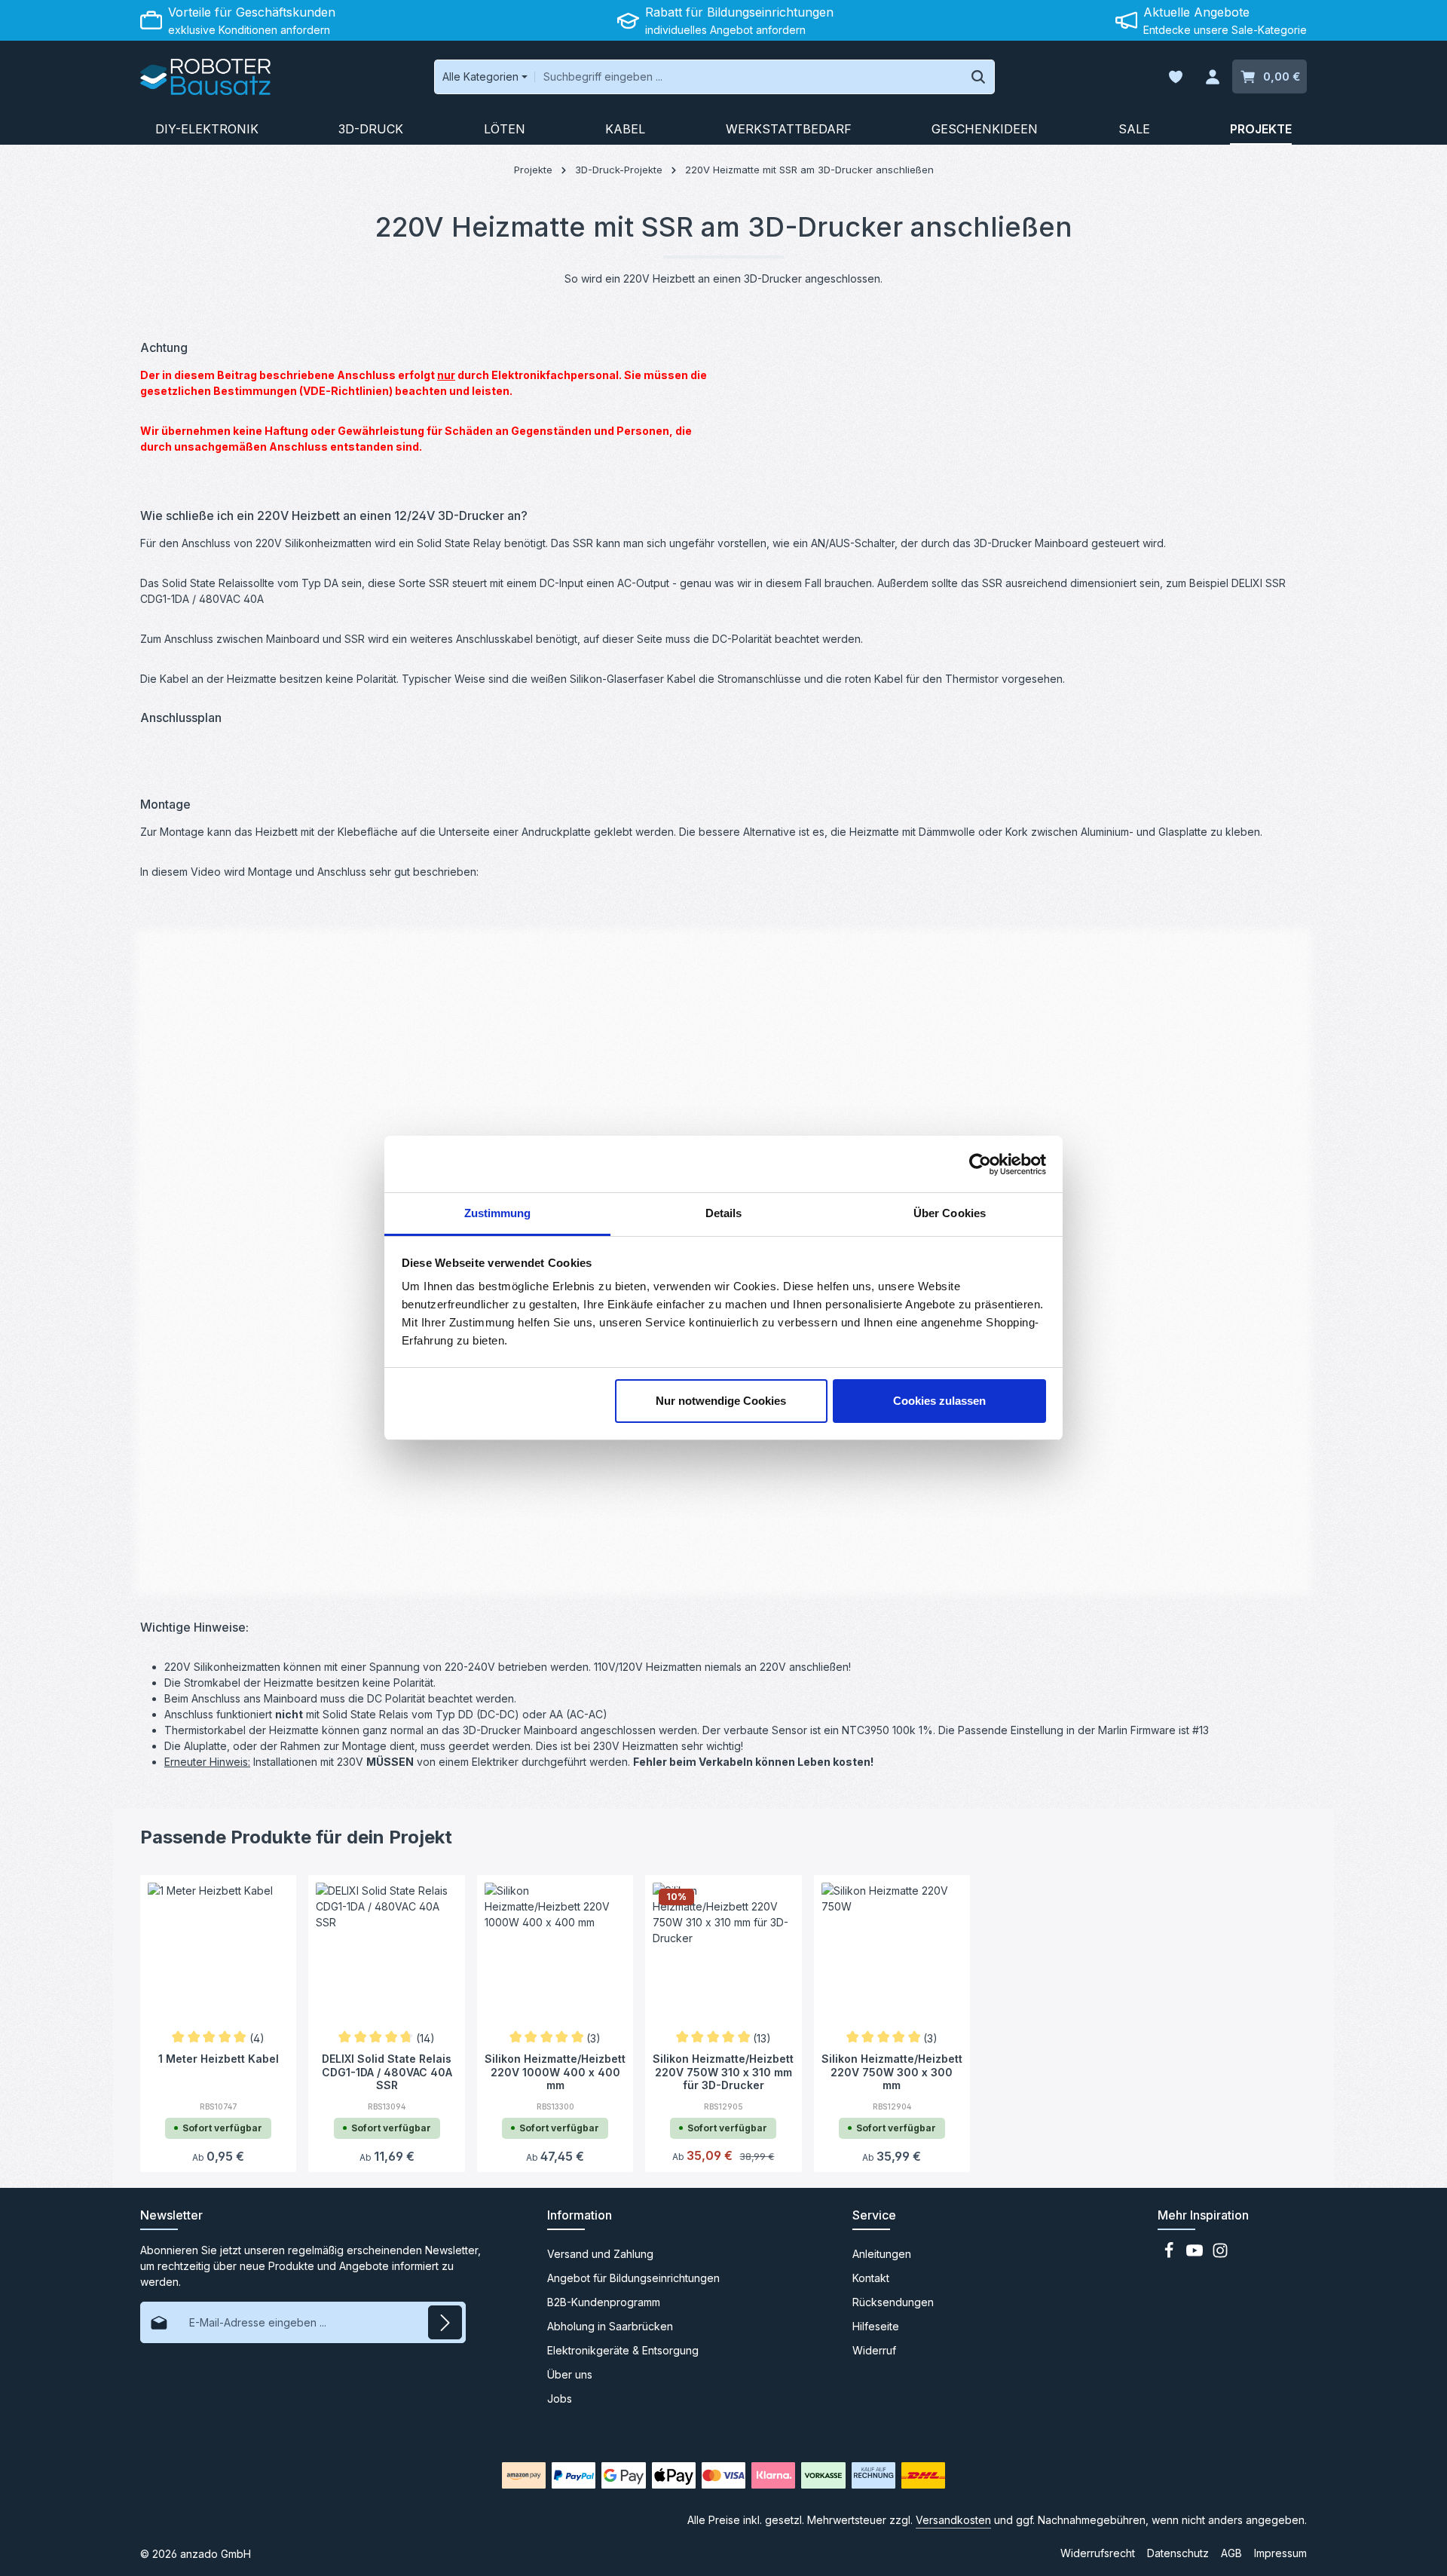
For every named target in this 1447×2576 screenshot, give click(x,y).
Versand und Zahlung (600, 2254)
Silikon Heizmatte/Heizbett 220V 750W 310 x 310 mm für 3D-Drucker (723, 2071)
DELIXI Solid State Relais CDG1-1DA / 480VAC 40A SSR (387, 2071)
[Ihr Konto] (1212, 77)
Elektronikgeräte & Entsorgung (623, 2350)
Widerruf (874, 2350)
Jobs (560, 2399)
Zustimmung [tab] (498, 1213)
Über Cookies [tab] (950, 1213)
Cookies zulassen (939, 1401)
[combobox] (749, 77)
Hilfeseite (876, 2326)
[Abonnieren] (445, 2322)
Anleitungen (882, 2254)
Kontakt (871, 2278)
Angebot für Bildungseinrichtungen (633, 2278)
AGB (1231, 2553)
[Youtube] (1196, 2255)
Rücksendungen (893, 2302)
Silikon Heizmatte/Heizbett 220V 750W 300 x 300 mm (892, 2071)
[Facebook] (1170, 2255)
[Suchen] (979, 77)
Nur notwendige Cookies (721, 1401)
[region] (1023, 349)
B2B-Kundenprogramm (604, 2302)
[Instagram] (1220, 2255)
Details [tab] (724, 1213)
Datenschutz (1178, 2553)
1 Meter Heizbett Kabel (219, 2059)
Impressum (1280, 2553)
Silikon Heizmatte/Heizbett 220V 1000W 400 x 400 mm (555, 2071)
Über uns (570, 2374)
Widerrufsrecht (1098, 2553)
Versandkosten (953, 2520)
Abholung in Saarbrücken (610, 2326)
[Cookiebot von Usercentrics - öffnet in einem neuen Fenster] (980, 1164)
